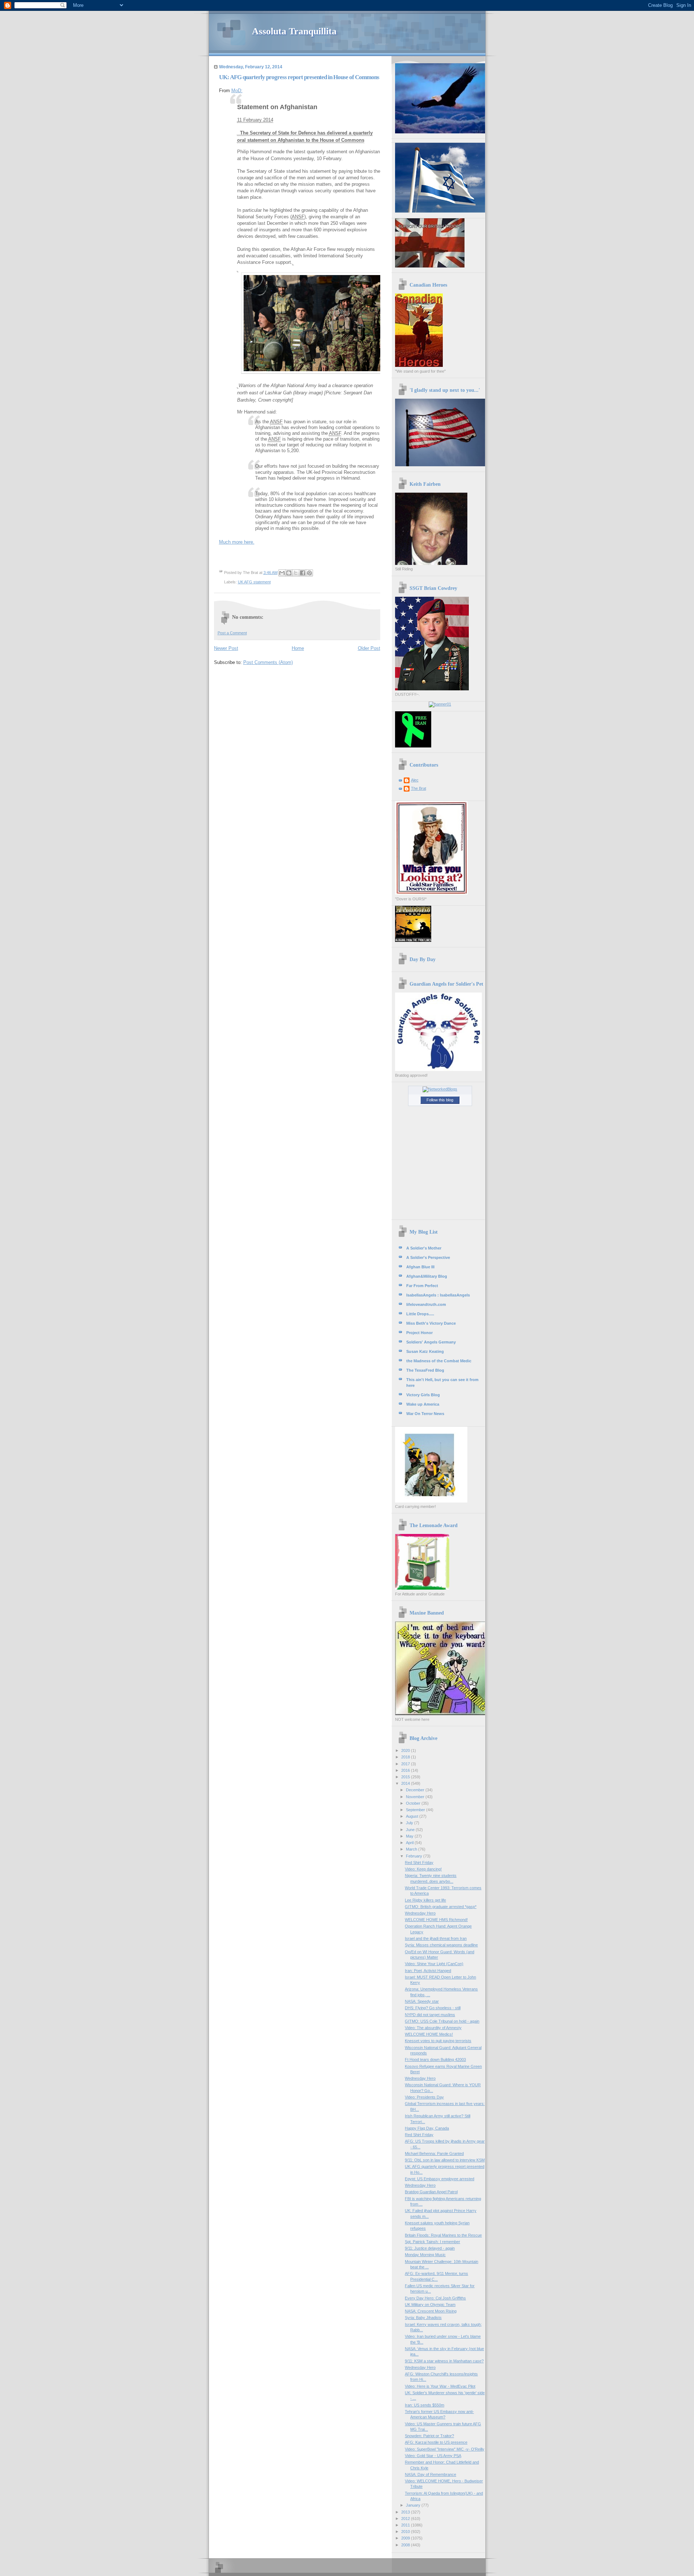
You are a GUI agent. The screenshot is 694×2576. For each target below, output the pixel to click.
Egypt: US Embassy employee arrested (440, 2179)
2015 (406, 1777)
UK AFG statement (254, 582)
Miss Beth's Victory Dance (431, 1323)
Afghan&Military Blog (427, 1276)
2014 (406, 1783)
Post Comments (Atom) (268, 662)
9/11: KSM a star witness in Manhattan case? (444, 2361)
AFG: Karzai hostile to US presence (436, 2442)
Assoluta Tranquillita (294, 31)
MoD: (237, 91)
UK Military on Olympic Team (430, 2305)
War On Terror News (425, 1414)
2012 (406, 2519)
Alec (415, 780)
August (413, 1816)
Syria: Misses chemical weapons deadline (441, 1945)
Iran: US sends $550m (425, 2405)
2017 (406, 1764)
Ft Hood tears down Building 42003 (435, 2059)
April (410, 1843)
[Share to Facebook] (303, 573)
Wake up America (423, 1404)
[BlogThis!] (289, 573)
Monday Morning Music (425, 2255)
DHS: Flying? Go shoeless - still (433, 2008)
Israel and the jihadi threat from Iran (436, 1938)
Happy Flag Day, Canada (427, 2128)
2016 (406, 1770)
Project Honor (419, 1333)
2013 (406, 2512)
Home (298, 648)
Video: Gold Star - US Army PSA (433, 2456)
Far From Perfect (422, 1286)
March (412, 1849)
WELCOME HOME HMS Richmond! (436, 1920)
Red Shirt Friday (419, 1863)
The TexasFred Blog (425, 1370)
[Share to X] (296, 573)
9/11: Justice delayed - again (430, 2248)
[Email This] (282, 573)
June (411, 1830)
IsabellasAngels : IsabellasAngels (438, 1295)
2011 (406, 2525)
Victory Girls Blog (423, 1395)
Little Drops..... (420, 1314)
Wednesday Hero (420, 1913)
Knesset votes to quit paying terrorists (438, 2041)
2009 (406, 2538)
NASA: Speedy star (422, 2001)
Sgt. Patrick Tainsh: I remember (432, 2242)
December (416, 1790)
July (410, 1823)
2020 (406, 1750)
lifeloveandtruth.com (426, 1304)
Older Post (369, 648)
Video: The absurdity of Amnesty (433, 2028)
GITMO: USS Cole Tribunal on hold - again (442, 2021)
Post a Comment (232, 633)
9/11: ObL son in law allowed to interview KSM (445, 2160)
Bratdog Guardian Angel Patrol (431, 2192)
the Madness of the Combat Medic (439, 1361)
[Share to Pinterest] (309, 573)
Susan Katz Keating (425, 1351)
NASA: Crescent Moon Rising (431, 2311)
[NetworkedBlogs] (440, 1089)
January (414, 2505)
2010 (406, 2532)
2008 (406, 2545)
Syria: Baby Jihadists (423, 2318)
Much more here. (237, 542)
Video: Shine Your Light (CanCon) (434, 1964)
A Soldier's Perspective (428, 1257)
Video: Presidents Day (424, 2097)
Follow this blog (440, 1100)
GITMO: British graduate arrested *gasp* (441, 1907)
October (414, 1803)
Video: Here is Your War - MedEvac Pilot (440, 2386)
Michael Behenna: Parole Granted (434, 2153)
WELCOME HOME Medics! (429, 2034)
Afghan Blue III (420, 1267)
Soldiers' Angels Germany (431, 1342)
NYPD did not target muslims (430, 2015)
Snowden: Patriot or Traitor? (429, 2436)
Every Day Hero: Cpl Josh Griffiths (435, 2298)
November (416, 1797)
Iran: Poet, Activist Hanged (428, 1971)
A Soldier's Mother (424, 1248)
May (410, 1836)
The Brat (419, 788)
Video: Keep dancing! (423, 1869)
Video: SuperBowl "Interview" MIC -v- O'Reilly (445, 2449)
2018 (406, 1757)
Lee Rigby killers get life (425, 1900)
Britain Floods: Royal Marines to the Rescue (443, 2235)
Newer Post (226, 648)
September (416, 1810)
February (415, 1856)
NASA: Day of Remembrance (430, 2474)
